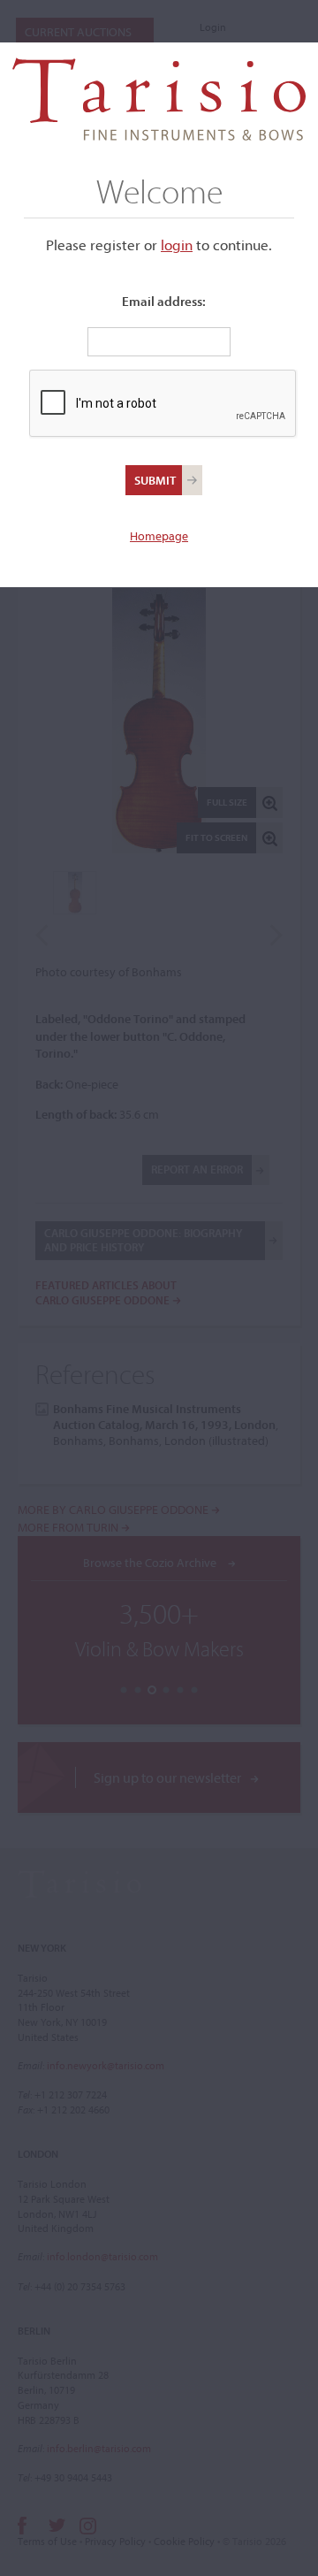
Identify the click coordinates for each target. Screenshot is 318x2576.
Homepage (159, 536)
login (177, 245)
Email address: (164, 301)
